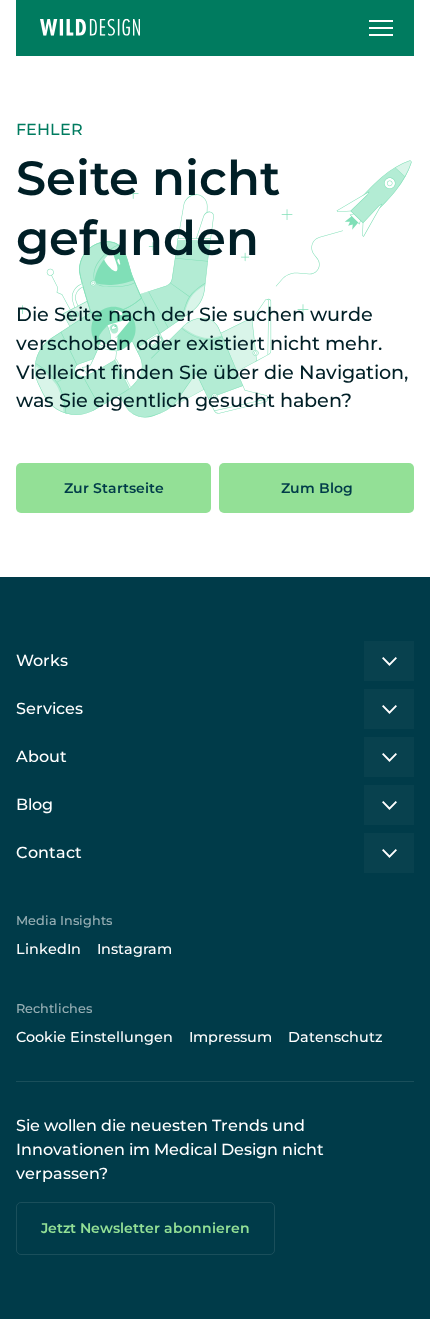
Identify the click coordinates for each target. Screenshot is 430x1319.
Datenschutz (335, 1037)
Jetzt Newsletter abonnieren (145, 1228)
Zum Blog (317, 488)
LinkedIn (48, 949)
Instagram (134, 949)
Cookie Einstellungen (94, 1037)
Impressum (230, 1037)
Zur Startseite (114, 488)
